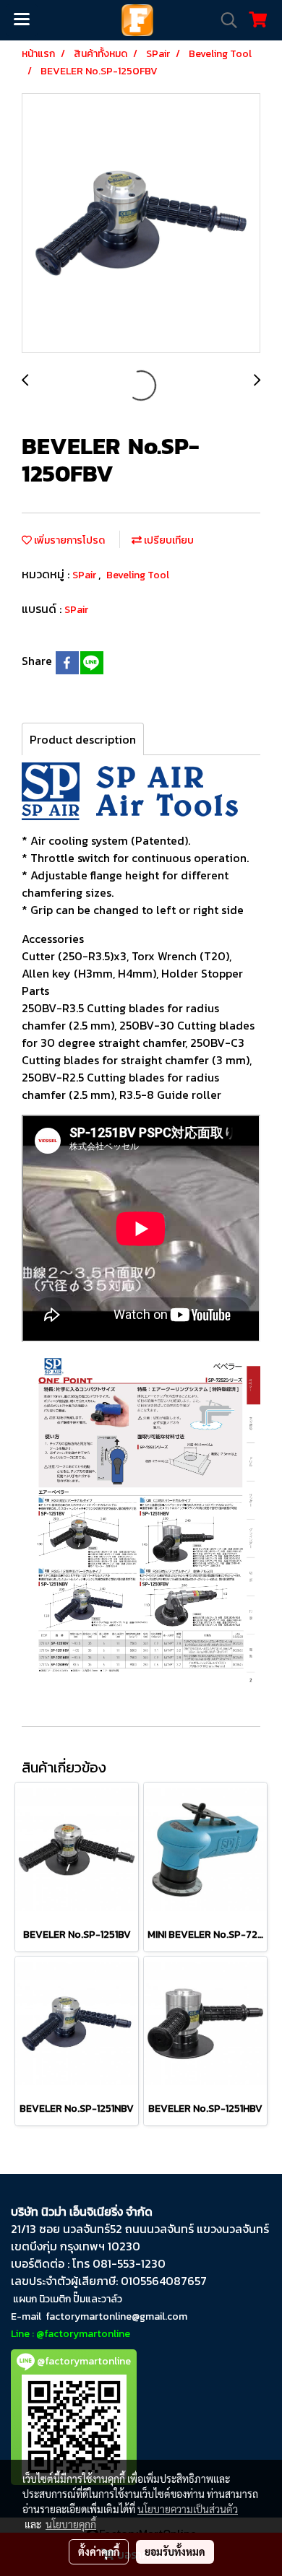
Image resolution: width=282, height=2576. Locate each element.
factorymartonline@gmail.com (116, 2316)
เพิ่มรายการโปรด (68, 540)
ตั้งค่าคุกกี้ (99, 2551)
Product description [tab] (83, 739)
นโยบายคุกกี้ (71, 2524)
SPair (85, 575)
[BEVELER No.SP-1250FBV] (141, 224)
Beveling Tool (138, 575)
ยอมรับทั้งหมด (175, 2551)
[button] (224, 20)
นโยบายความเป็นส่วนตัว (188, 2509)
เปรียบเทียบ (168, 540)
